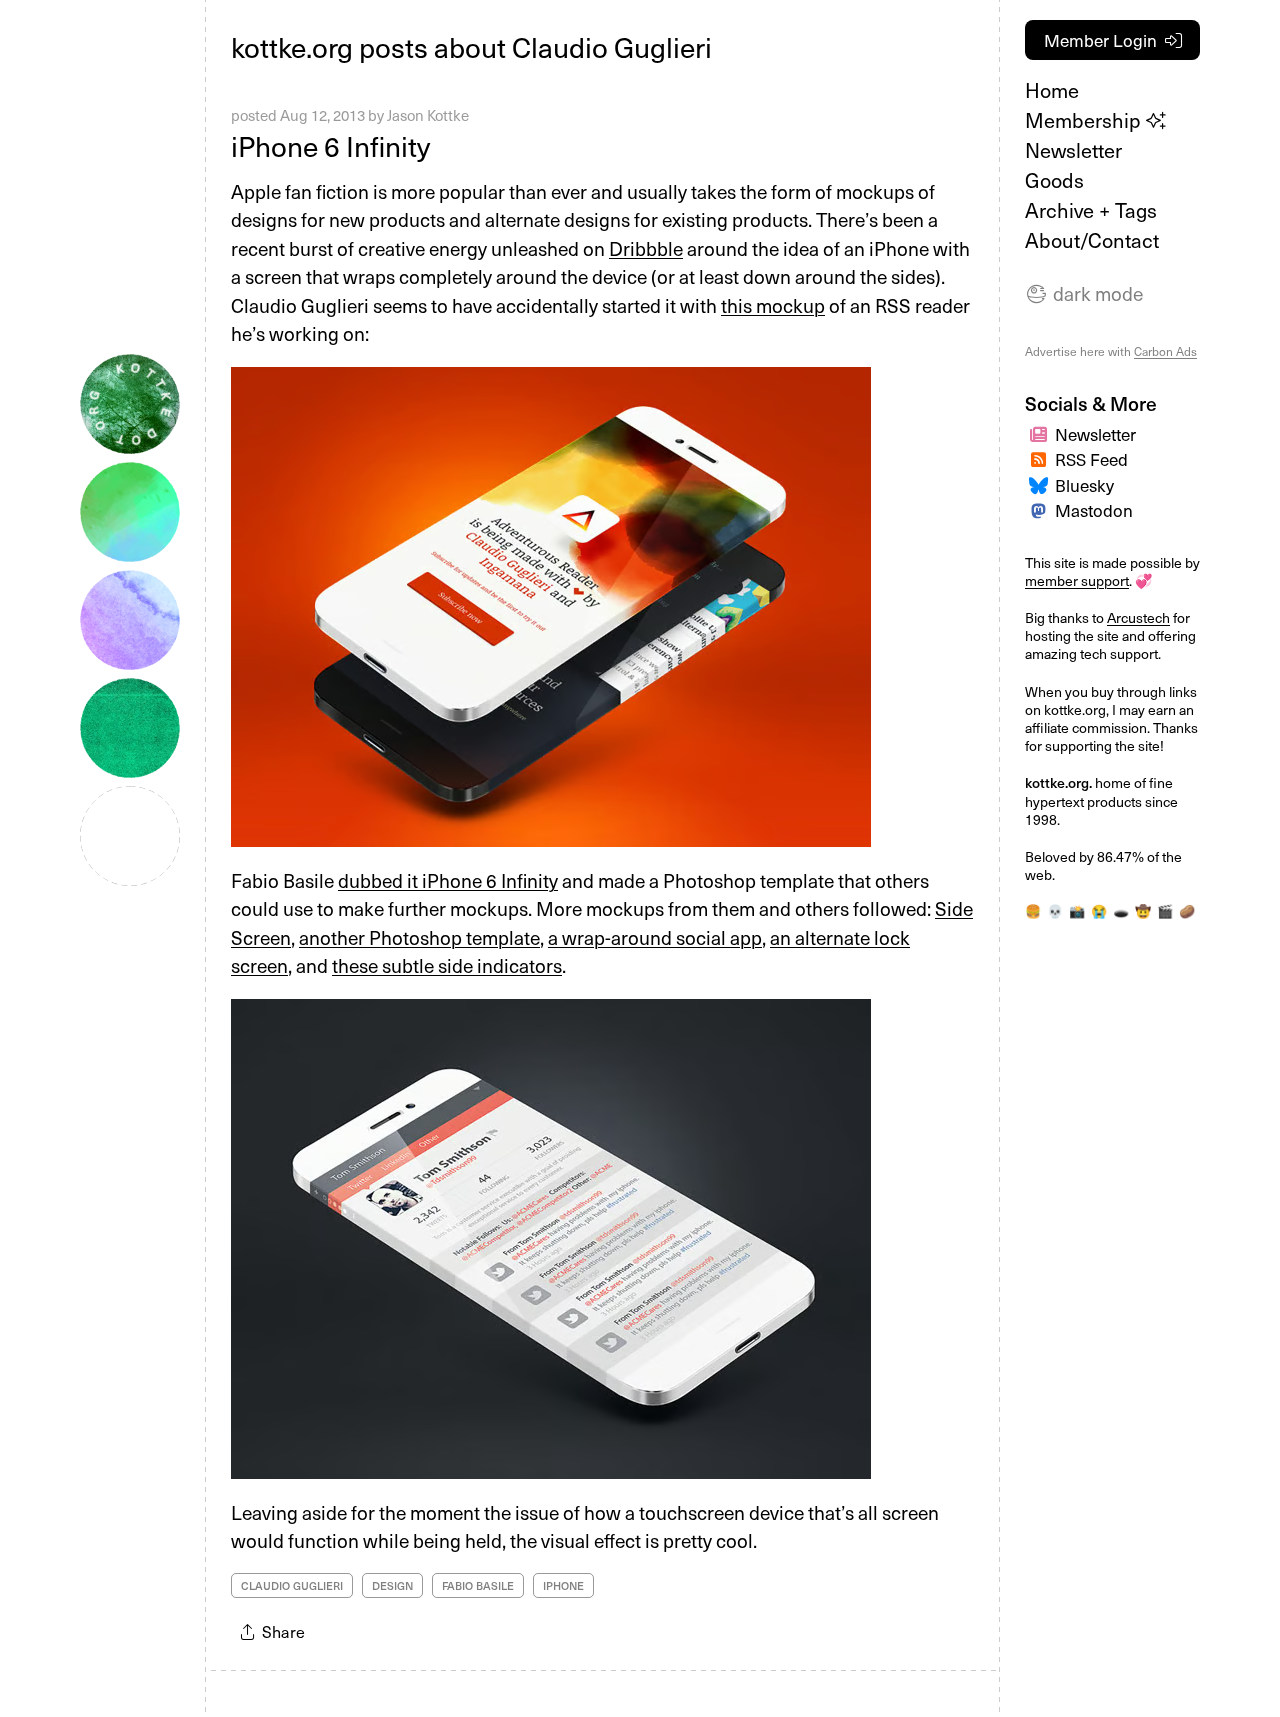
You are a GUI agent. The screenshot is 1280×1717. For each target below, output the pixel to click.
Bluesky (1084, 485)
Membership (1085, 120)
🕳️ (1121, 911)
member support (1077, 580)
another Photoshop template (419, 937)
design (392, 1585)
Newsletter (1073, 150)
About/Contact (1092, 240)
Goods (1054, 180)
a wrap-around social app (655, 937)
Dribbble (646, 248)
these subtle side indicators (447, 965)
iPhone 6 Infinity (330, 145)
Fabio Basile (478, 1585)
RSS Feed (1091, 459)
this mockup (773, 305)
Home (1052, 90)
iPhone (563, 1585)
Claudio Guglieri (292, 1585)
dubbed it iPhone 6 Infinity (448, 880)
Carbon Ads (1165, 351)
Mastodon (1094, 510)
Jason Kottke (428, 115)
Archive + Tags (1091, 210)
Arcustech (1138, 617)
